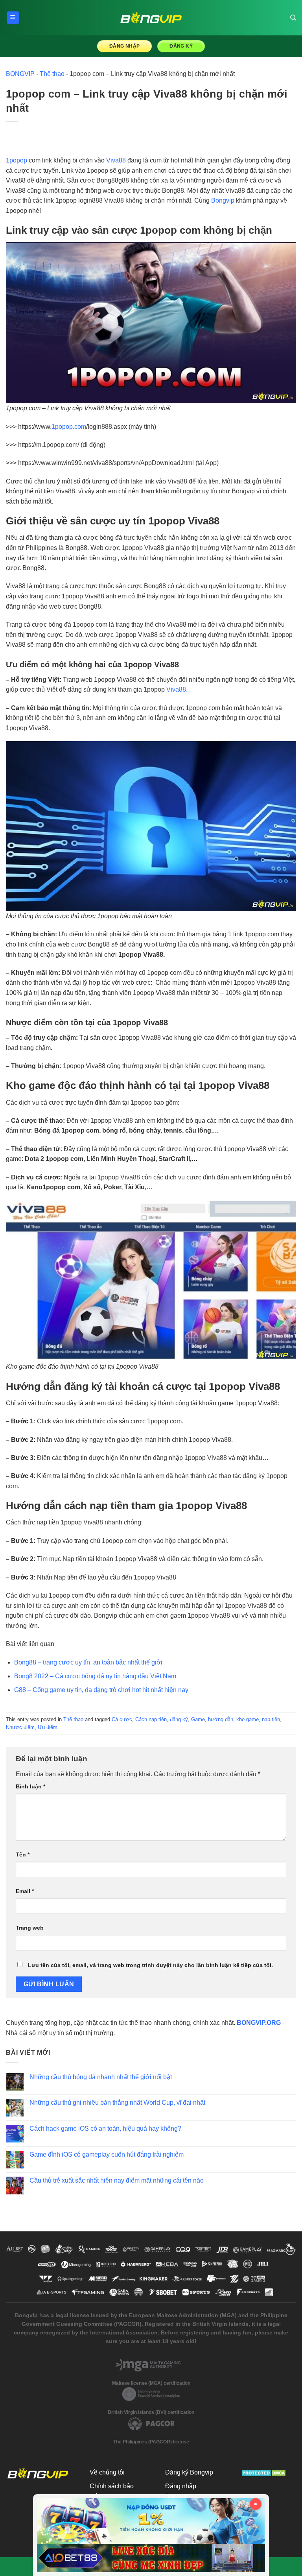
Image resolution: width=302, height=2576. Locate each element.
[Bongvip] (151, 18)
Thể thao (52, 74)
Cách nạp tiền (151, 1719)
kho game (248, 1719)
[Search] (293, 18)
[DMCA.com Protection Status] (264, 2472)
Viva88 (116, 160)
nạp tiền (271, 1719)
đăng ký (179, 1719)
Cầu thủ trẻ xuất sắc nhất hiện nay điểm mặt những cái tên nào (117, 2180)
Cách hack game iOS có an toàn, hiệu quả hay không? (105, 2129)
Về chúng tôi (107, 2472)
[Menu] (13, 18)
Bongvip (223, 200)
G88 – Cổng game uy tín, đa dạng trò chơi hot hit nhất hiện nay (101, 1690)
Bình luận (30, 1786)
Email (25, 1891)
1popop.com (69, 427)
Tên (23, 1854)
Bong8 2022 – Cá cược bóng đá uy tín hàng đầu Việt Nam (95, 1676)
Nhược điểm (20, 1727)
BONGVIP (20, 74)
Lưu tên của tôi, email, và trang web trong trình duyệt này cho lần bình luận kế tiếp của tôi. (150, 1965)
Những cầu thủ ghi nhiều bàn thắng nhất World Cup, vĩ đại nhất (117, 2103)
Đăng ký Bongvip (189, 2472)
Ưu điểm (48, 1727)
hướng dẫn (221, 1719)
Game (198, 1719)
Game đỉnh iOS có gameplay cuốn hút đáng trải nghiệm (107, 2154)
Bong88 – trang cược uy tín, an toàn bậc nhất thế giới (88, 1662)
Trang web (30, 1928)
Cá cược (122, 1719)
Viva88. (177, 689)
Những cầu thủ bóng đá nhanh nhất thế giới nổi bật (101, 2077)
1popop (17, 160)
